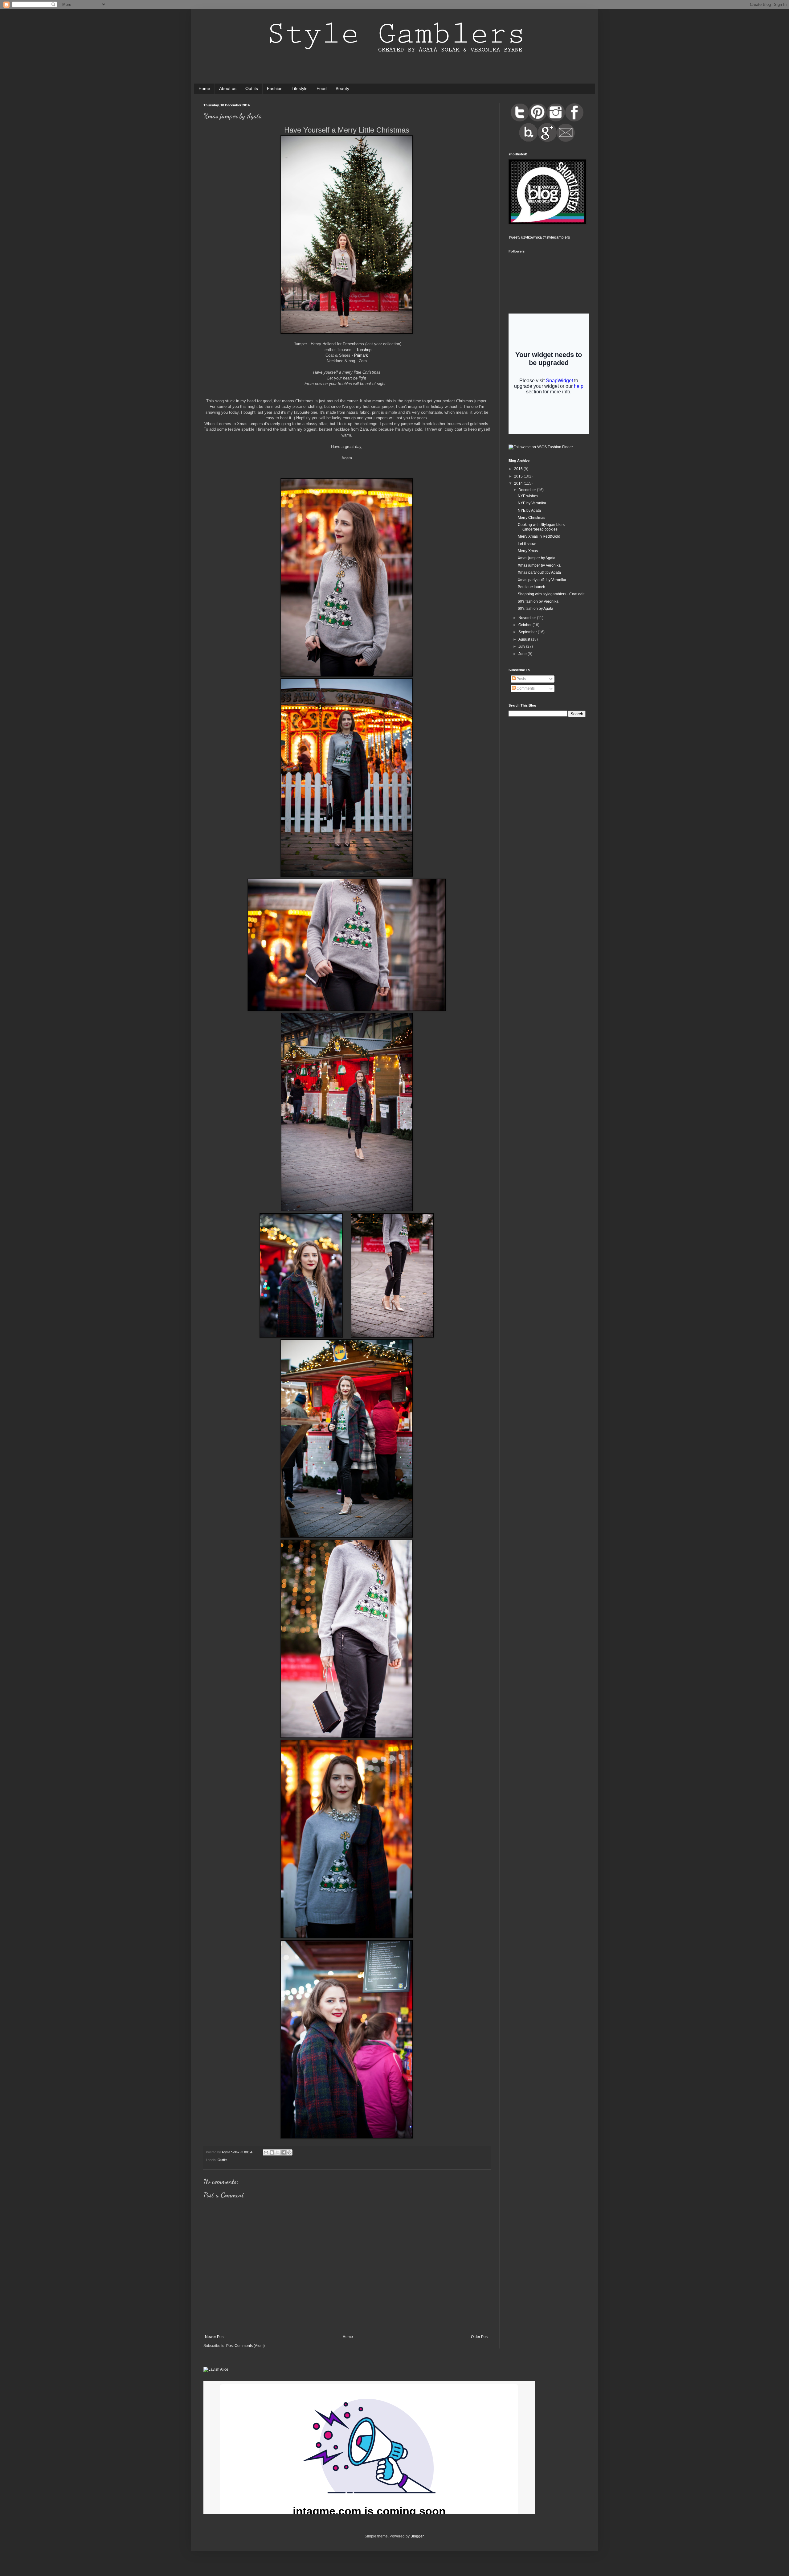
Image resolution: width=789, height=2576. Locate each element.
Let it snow (527, 544)
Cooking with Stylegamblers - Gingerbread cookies (542, 527)
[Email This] (266, 2152)
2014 (519, 483)
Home (204, 88)
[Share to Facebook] (284, 2152)
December (528, 490)
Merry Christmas (531, 518)
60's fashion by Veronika (538, 601)
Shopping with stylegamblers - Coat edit (551, 594)
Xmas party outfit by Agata (539, 572)
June (523, 654)
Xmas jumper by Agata (537, 558)
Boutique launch (531, 587)
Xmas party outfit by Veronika (542, 580)
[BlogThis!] (272, 2152)
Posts (521, 679)
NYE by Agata (529, 511)
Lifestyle (300, 88)
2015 (519, 476)
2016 (519, 469)
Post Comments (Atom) (245, 2346)
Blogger (417, 2536)
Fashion (275, 88)
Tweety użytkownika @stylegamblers (539, 237)
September (528, 632)
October (525, 625)
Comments (525, 688)
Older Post (480, 2337)
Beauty (342, 88)
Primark (361, 355)
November (528, 618)
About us (228, 88)
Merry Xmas (528, 551)
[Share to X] (278, 2152)
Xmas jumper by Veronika (539, 565)
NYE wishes (528, 496)
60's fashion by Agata (536, 609)
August (525, 639)
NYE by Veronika (532, 503)
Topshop (364, 350)
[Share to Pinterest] (289, 2152)
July (522, 646)
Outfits (252, 88)
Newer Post (215, 2337)
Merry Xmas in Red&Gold (539, 536)
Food (322, 88)
